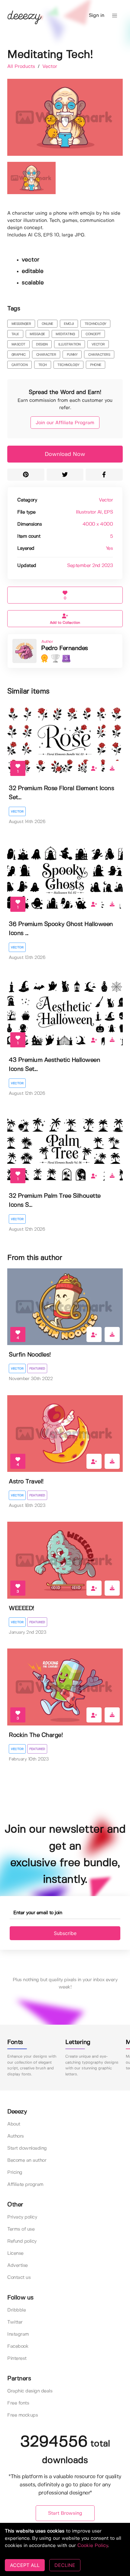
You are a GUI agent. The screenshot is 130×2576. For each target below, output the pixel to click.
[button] (115, 16)
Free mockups (23, 2415)
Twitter (15, 2322)
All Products (22, 67)
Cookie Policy (93, 2546)
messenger (21, 324)
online (47, 324)
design (42, 344)
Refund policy (22, 2241)
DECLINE (65, 2565)
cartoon (20, 365)
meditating (65, 334)
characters (99, 355)
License (15, 2253)
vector (98, 344)
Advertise (18, 2265)
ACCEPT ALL (25, 2565)
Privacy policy (22, 2217)
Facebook (18, 2346)
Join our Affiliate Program (65, 423)
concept (93, 334)
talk (15, 334)
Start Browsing (65, 2513)
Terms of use (21, 2229)
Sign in (97, 16)
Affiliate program (25, 2185)
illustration (70, 344)
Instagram (18, 2334)
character (46, 355)
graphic (19, 355)
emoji (69, 324)
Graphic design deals (30, 2391)
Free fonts (18, 2403)
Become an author (27, 2160)
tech (43, 365)
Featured (37, 1369)
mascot (18, 344)
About (14, 2124)
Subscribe (65, 1933)
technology (96, 324)
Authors (16, 2136)
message (37, 334)
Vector (50, 67)
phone (96, 365)
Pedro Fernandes (65, 648)
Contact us (19, 2278)
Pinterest (17, 2358)
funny (72, 355)
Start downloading (27, 2148)
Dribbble (16, 2310)
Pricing (15, 2172)
